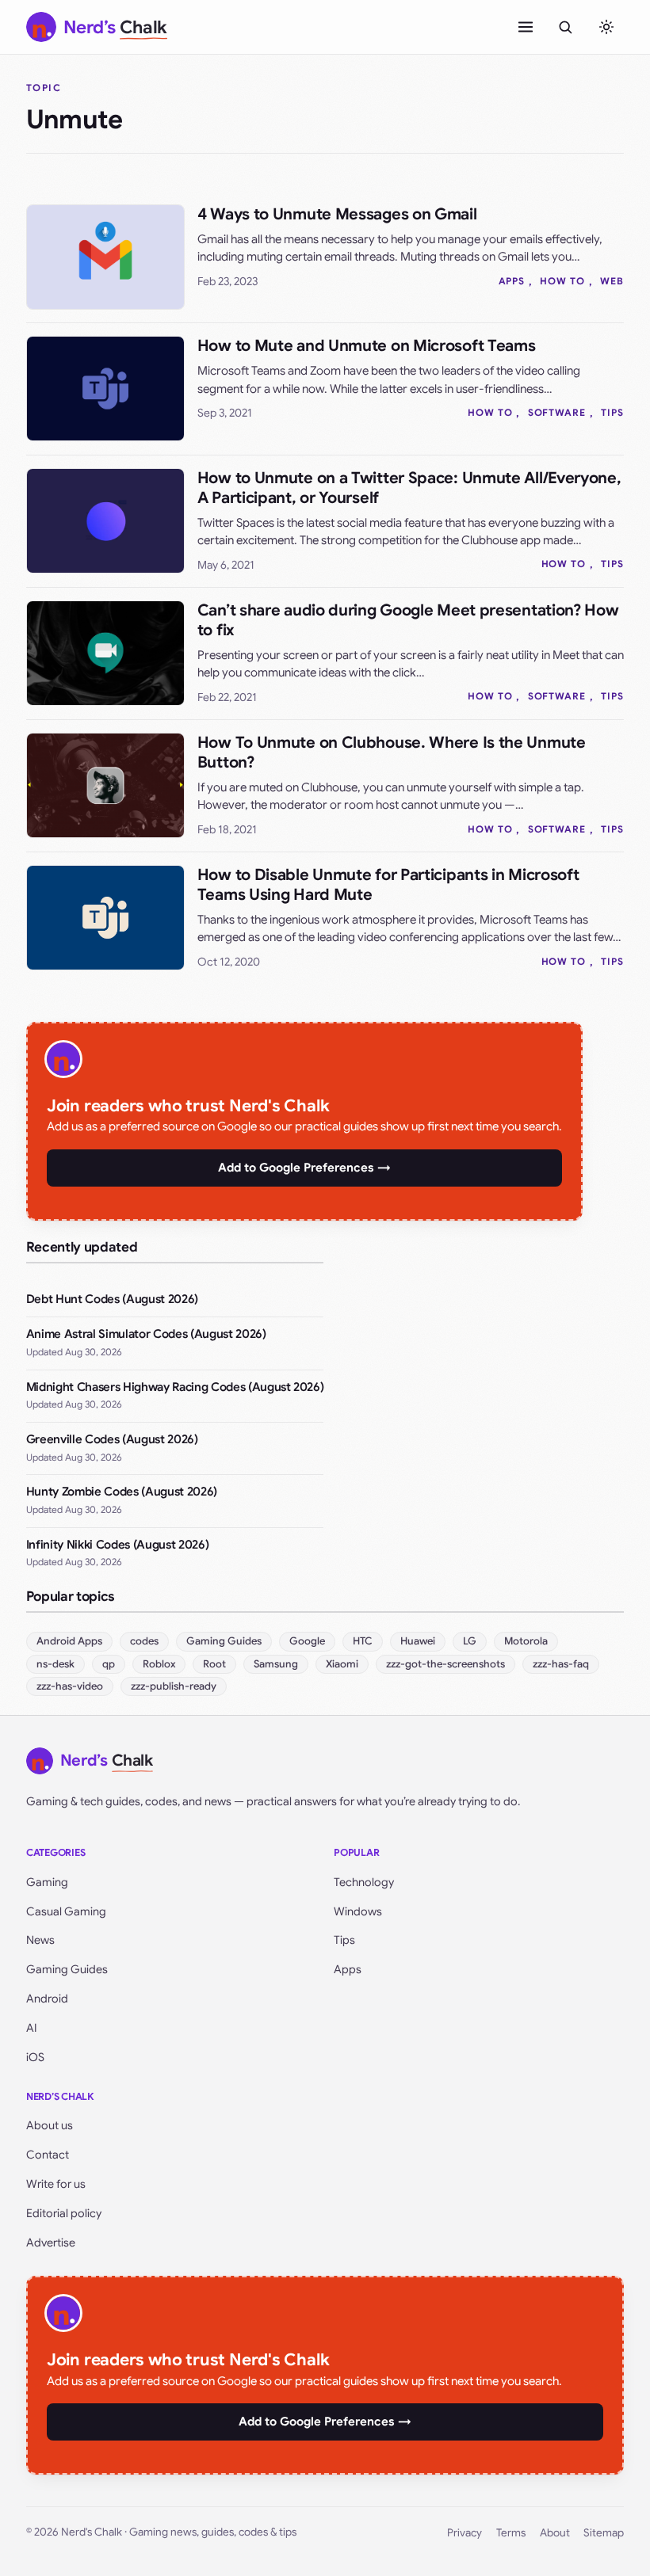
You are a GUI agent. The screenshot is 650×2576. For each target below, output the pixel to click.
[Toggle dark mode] (606, 27)
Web (612, 281)
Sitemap (604, 2533)
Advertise (51, 2243)
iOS (35, 2057)
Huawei (418, 1641)
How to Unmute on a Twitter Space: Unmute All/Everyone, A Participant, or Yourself (409, 488)
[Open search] (565, 27)
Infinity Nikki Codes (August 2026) (117, 1545)
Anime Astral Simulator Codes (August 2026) (146, 1334)
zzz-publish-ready (174, 1686)
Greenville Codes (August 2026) (112, 1439)
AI (32, 2028)
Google (307, 1641)
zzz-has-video (70, 1686)
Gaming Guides (224, 1641)
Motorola (526, 1641)
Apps (512, 281)
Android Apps (69, 1641)
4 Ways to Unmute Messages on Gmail (337, 214)
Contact (48, 2155)
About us (50, 2125)
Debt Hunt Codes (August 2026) (112, 1299)
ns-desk (55, 1664)
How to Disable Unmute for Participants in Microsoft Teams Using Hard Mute (388, 885)
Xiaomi (342, 1664)
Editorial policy (64, 2213)
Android (47, 1999)
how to (562, 281)
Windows (358, 1911)
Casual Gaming (66, 1911)
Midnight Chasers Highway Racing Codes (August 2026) (175, 1387)
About (555, 2533)
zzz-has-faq (561, 1664)
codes (144, 1641)
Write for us (56, 2184)
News (40, 1940)
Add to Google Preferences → (304, 1168)
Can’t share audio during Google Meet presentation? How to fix (408, 620)
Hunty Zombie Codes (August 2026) (122, 1492)
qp (109, 1664)
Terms (511, 2533)
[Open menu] (526, 27)
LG (470, 1641)
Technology (364, 1882)
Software (557, 412)
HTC (363, 1641)
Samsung (276, 1664)
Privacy (465, 2533)
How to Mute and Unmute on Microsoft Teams (367, 346)
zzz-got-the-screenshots (445, 1664)
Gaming (47, 1882)
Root (214, 1664)
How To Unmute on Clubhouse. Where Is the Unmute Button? (392, 753)
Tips (612, 412)
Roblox (159, 1664)
